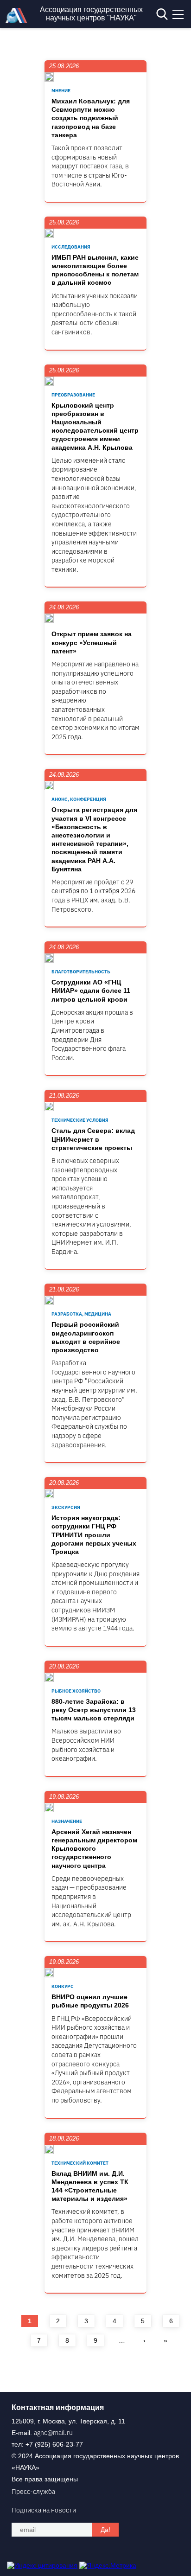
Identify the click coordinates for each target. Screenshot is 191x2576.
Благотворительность (81, 972)
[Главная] (19, 21)
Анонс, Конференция (79, 799)
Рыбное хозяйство (76, 1691)
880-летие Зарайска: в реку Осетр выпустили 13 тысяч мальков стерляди (94, 1710)
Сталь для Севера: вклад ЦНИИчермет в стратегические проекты (93, 1139)
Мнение (61, 91)
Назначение (67, 1821)
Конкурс (63, 1986)
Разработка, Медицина (81, 1314)
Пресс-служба (33, 2492)
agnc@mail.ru (53, 2433)
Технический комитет (80, 2163)
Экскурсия (66, 1507)
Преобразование (73, 395)
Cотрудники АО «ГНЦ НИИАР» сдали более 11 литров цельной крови (91, 991)
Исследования (71, 247)
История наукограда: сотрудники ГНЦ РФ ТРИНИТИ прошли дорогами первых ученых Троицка (94, 1535)
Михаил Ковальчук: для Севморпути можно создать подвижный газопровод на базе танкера (91, 118)
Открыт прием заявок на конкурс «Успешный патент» (92, 642)
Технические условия (80, 1120)
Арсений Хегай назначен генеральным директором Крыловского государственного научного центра (94, 1849)
